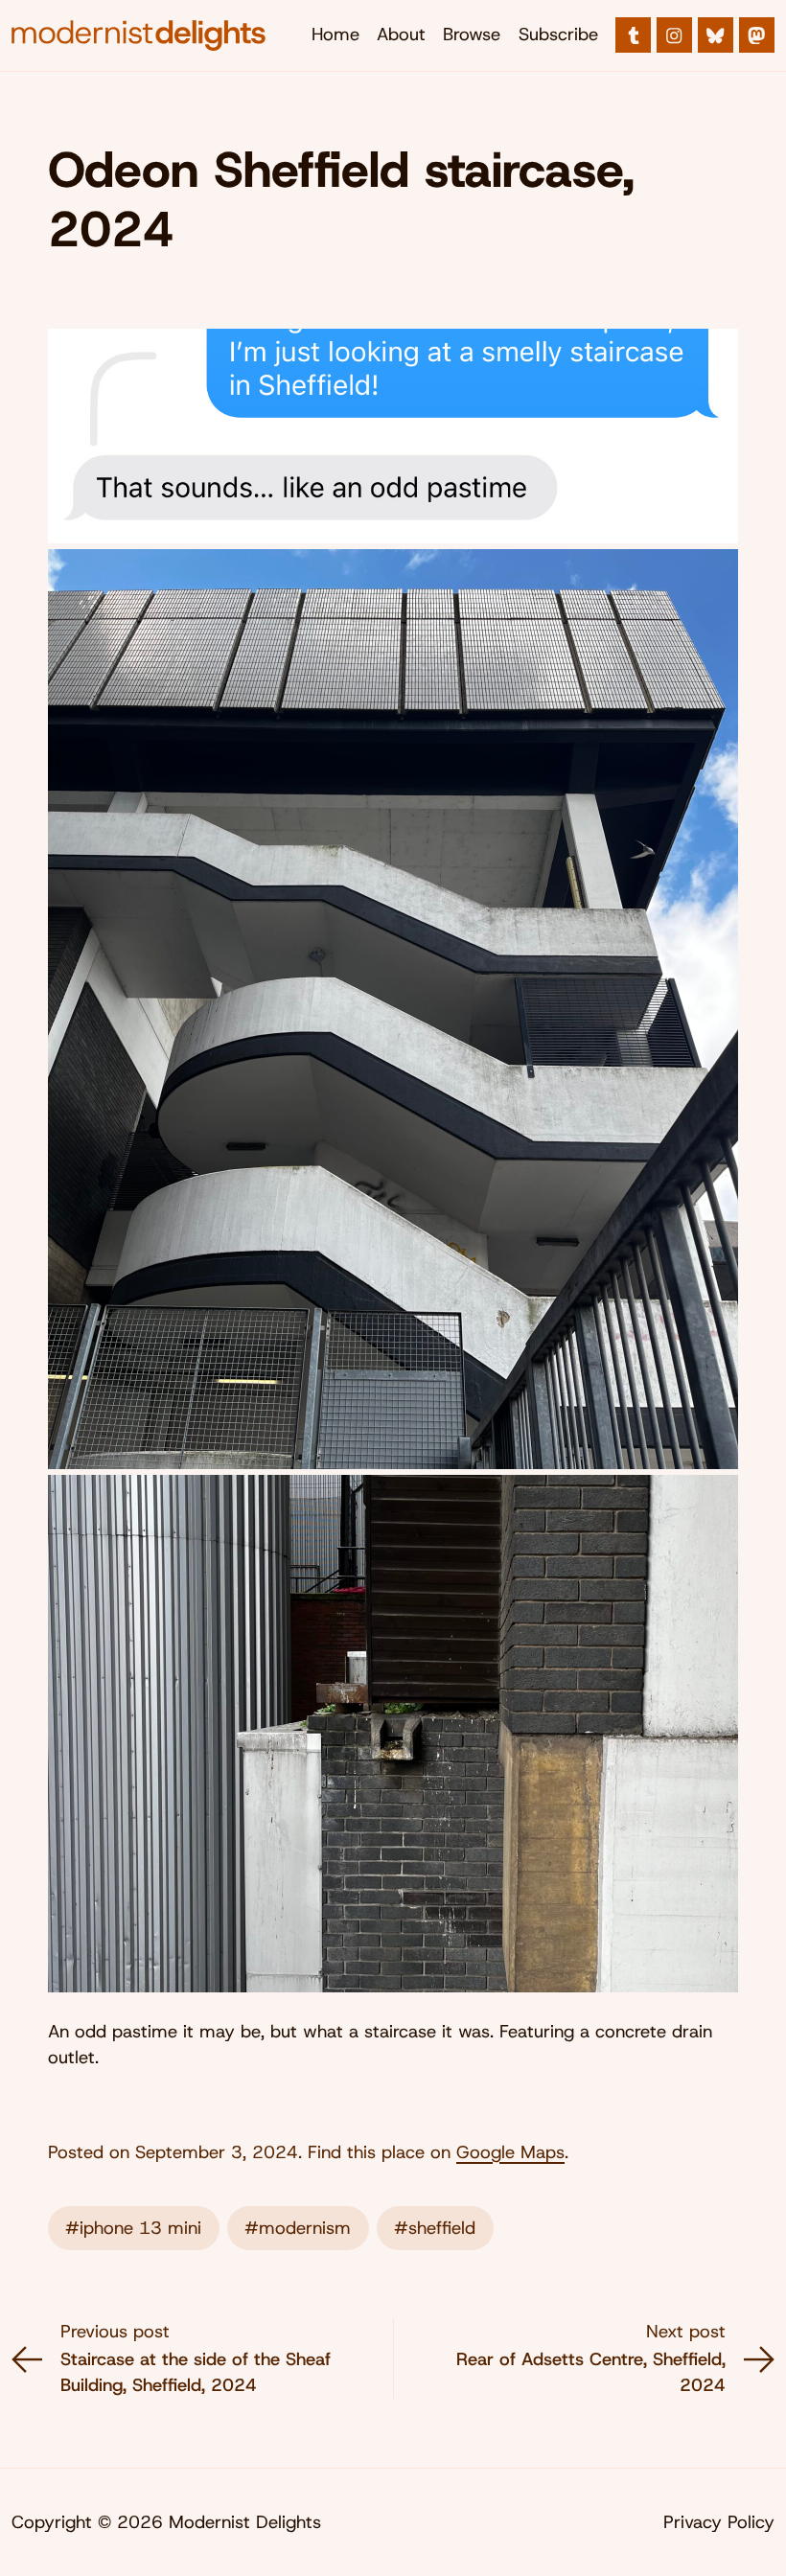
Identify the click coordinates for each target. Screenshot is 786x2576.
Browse (472, 34)
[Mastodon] (757, 35)
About (401, 34)
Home (335, 34)
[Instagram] (674, 35)
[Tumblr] (633, 35)
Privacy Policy (719, 2522)
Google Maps (510, 2152)
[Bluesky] (716, 35)
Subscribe (558, 34)
